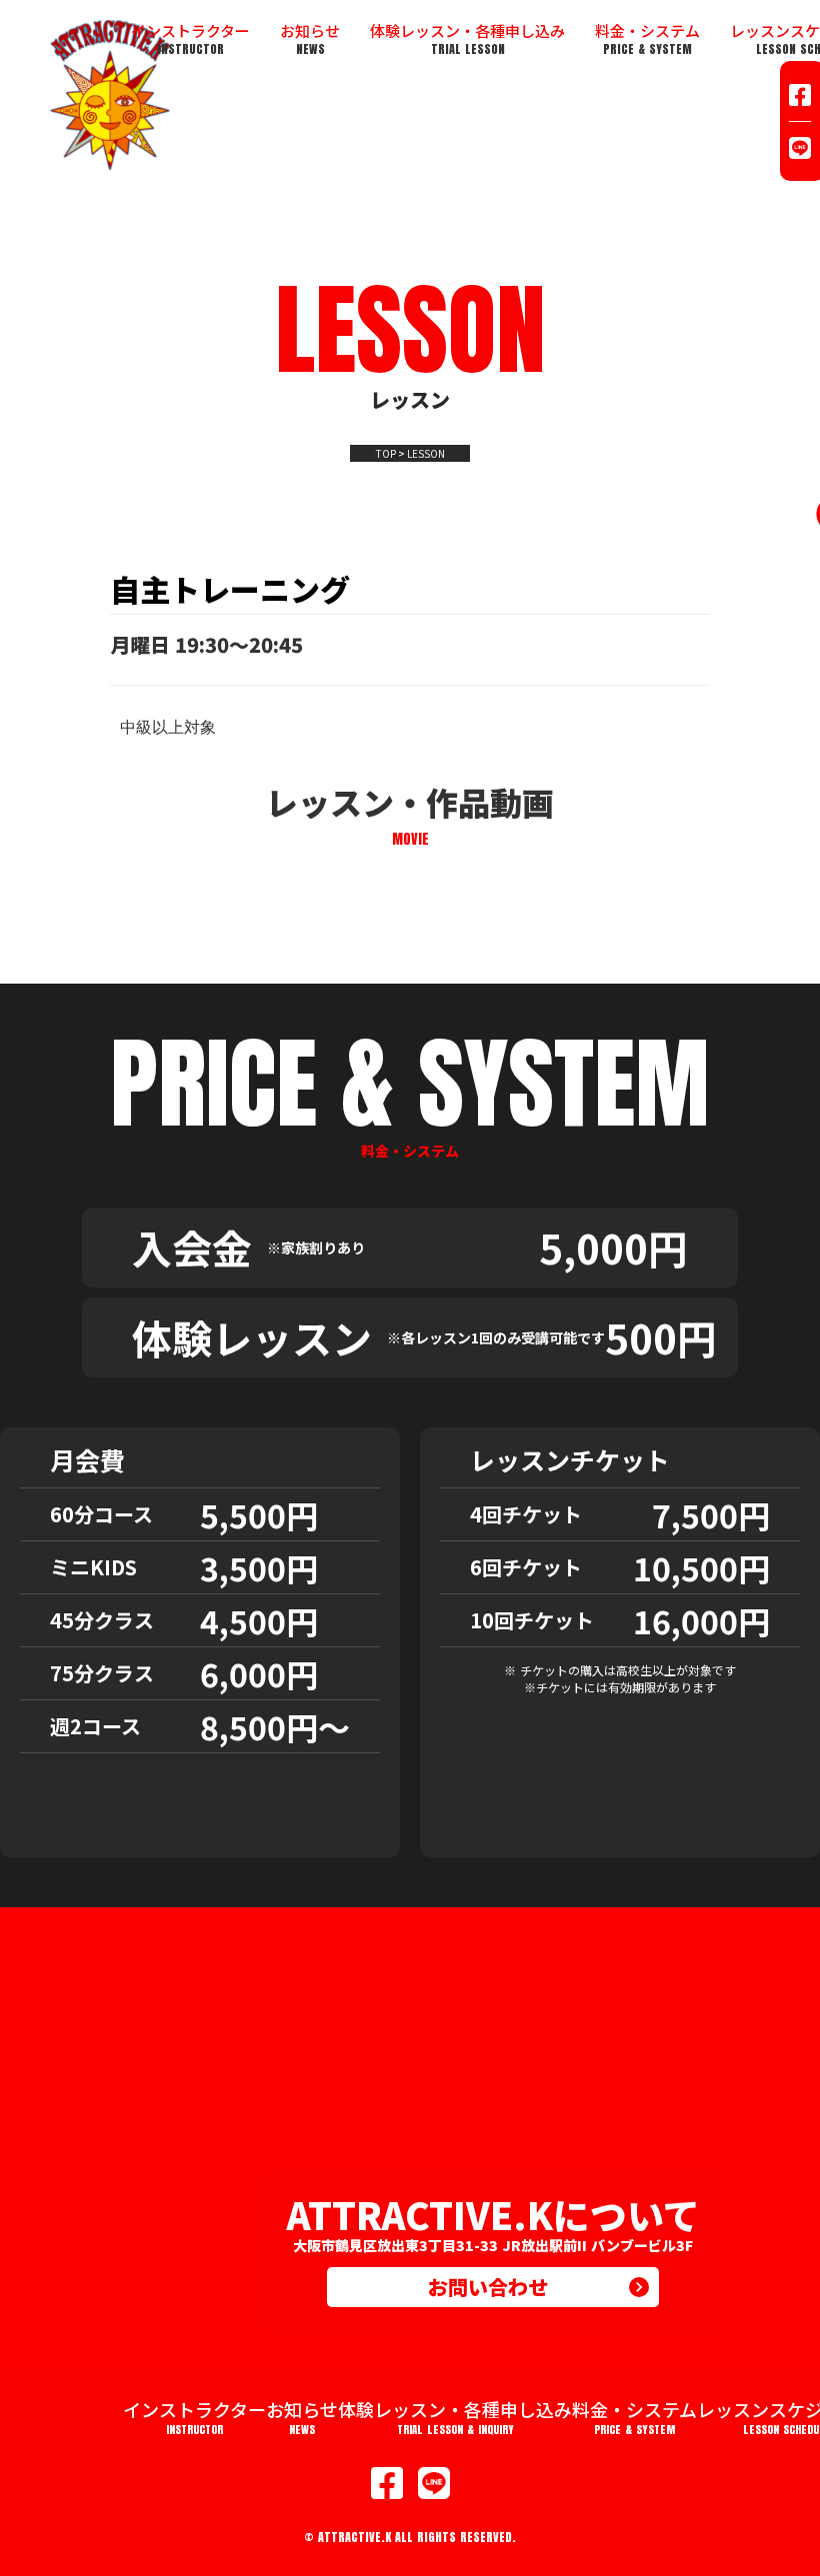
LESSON (426, 454)
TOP (386, 454)
